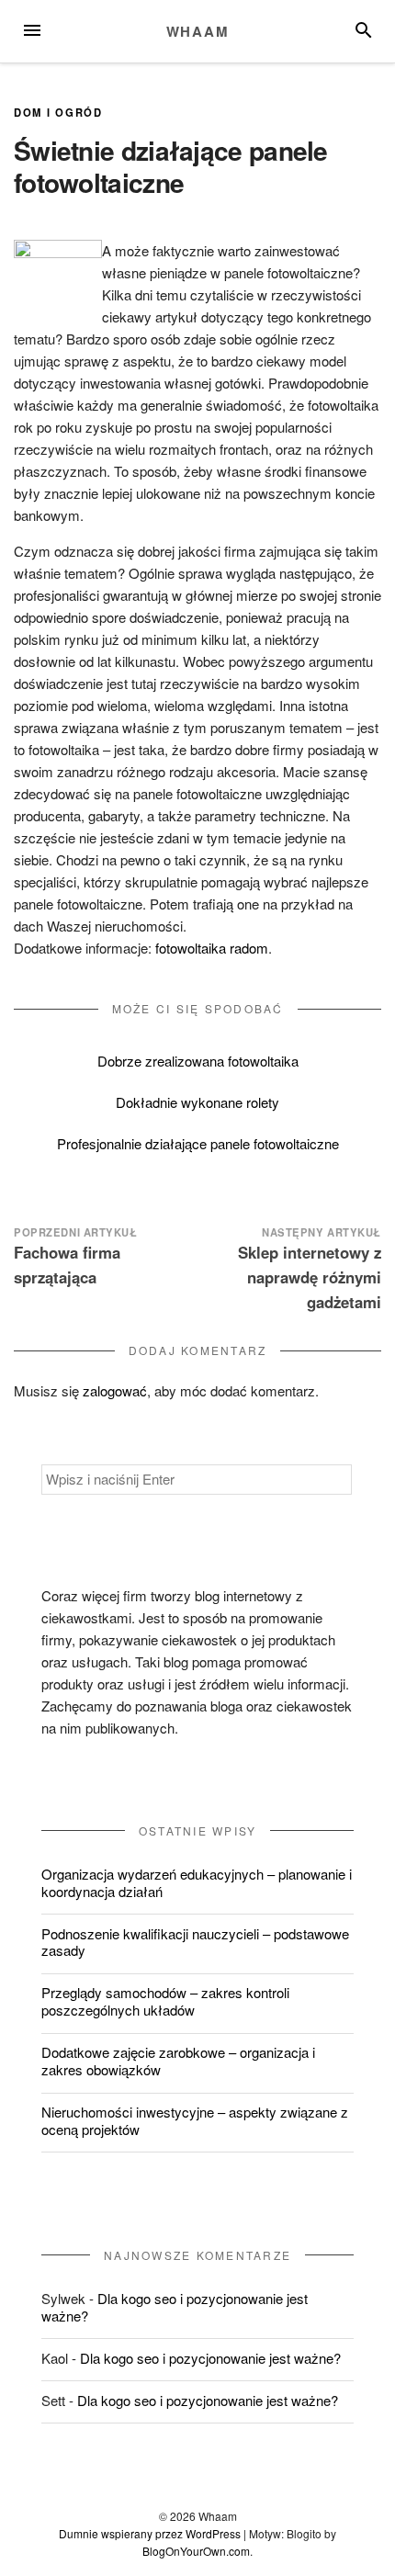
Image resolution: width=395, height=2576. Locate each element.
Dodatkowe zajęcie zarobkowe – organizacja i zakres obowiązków (178, 2061)
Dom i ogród (58, 112)
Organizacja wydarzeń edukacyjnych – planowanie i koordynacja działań (197, 1882)
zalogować (115, 1390)
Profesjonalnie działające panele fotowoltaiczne (198, 1143)
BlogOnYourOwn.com (196, 2551)
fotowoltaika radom (212, 948)
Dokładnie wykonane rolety (197, 1102)
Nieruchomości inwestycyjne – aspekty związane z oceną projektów (195, 2120)
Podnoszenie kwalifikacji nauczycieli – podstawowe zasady (195, 1942)
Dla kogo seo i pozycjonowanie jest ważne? (175, 2307)
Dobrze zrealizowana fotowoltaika (198, 1061)
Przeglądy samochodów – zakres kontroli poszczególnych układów (165, 2001)
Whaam (198, 31)
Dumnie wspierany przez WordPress (150, 2533)
